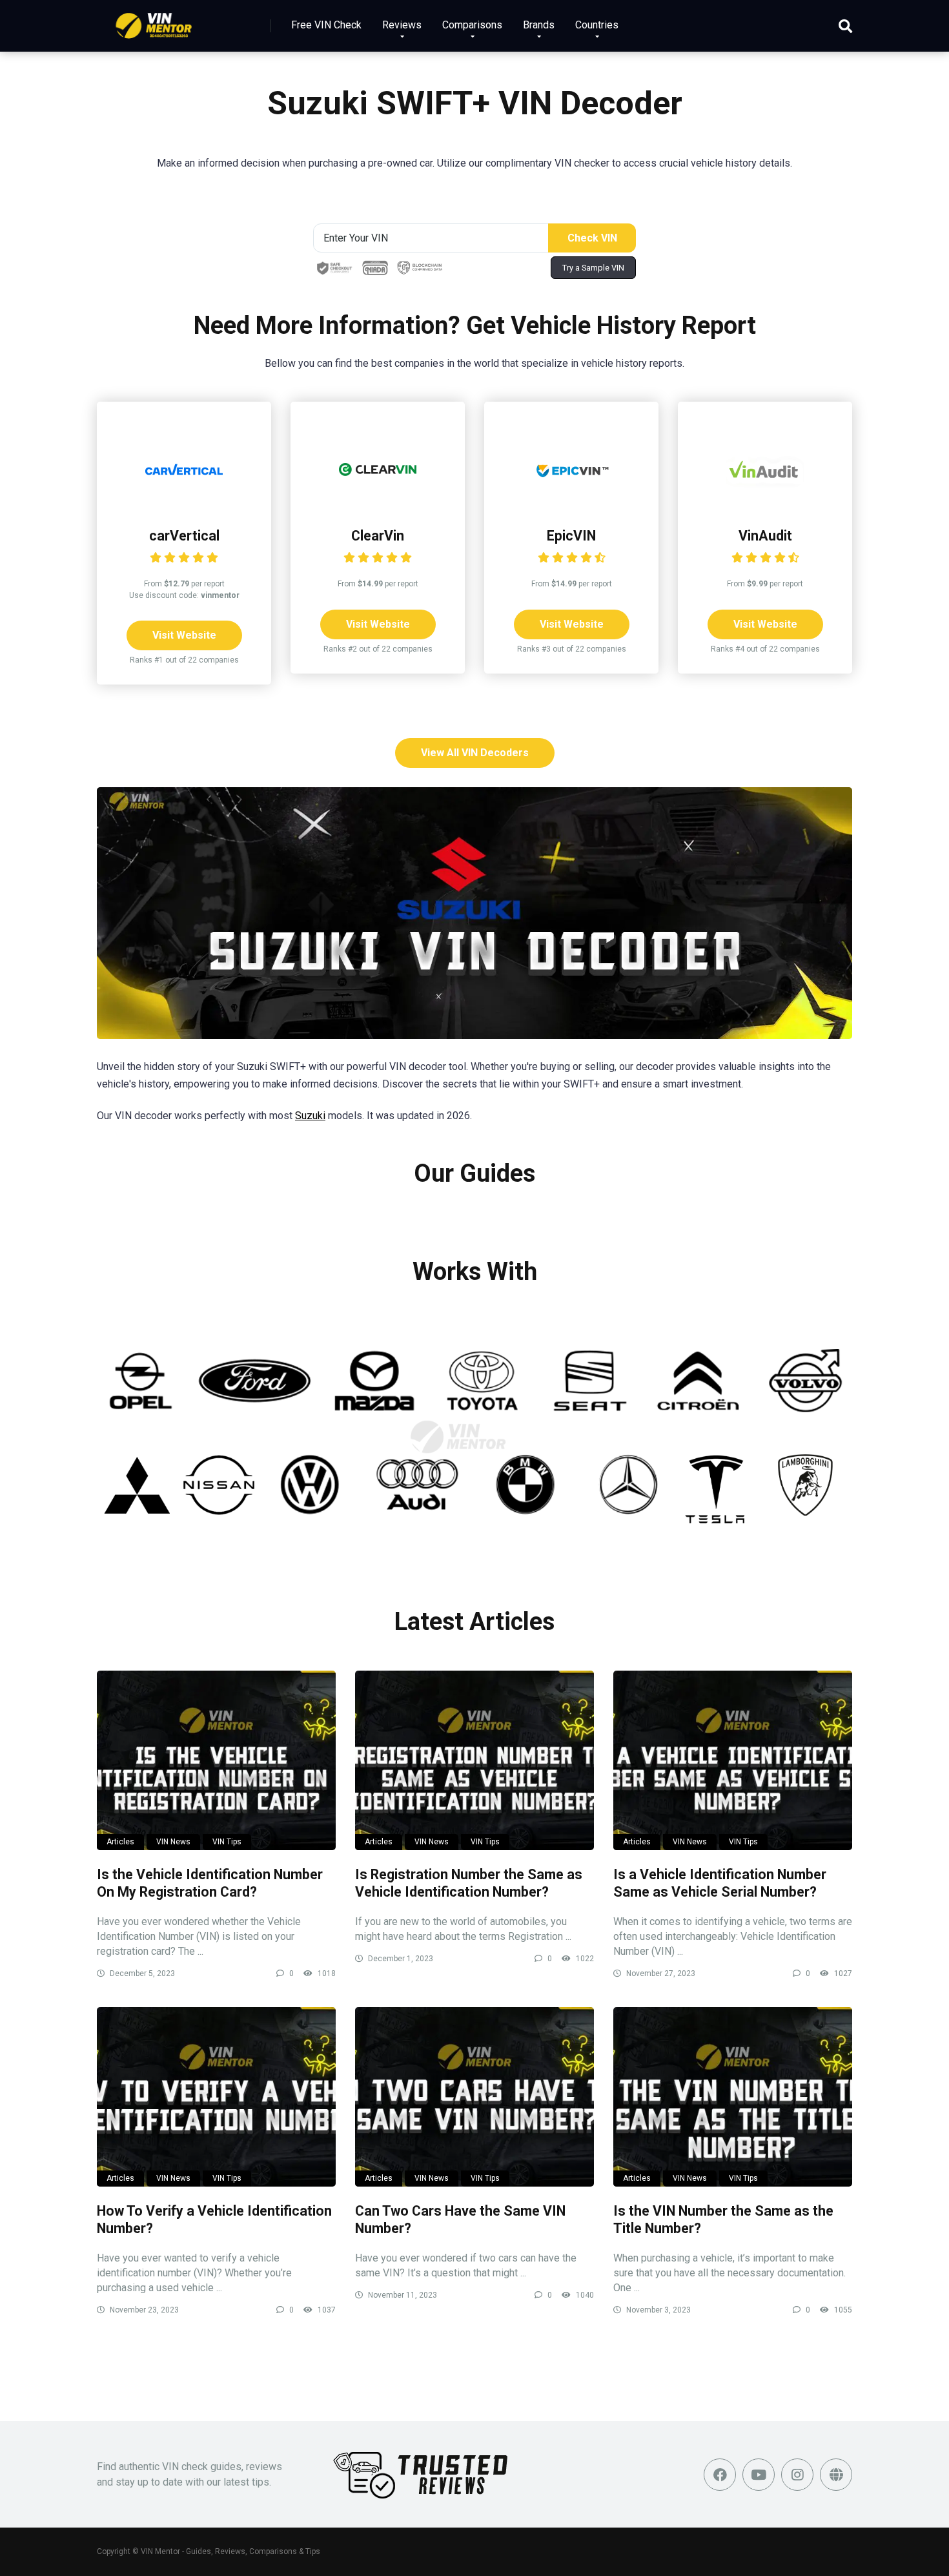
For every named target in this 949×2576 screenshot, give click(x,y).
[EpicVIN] (571, 505)
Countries (597, 25)
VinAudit (765, 536)
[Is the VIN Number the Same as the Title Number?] (733, 2097)
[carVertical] (184, 505)
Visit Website (184, 635)
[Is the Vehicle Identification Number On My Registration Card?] (216, 1760)
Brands (539, 25)
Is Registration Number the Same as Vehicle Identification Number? (469, 1883)
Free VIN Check (326, 25)
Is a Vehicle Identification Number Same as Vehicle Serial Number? (720, 1883)
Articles (120, 1842)
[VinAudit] (765, 505)
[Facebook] (720, 2475)
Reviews (402, 25)
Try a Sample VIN (593, 268)
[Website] (836, 2475)
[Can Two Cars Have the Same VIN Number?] (474, 2097)
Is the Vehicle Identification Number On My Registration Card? (210, 1883)
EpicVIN (571, 536)
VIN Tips (227, 1842)
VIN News (173, 1842)
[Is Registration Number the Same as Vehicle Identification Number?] (474, 1760)
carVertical (184, 536)
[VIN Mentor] (154, 21)
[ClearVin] (378, 505)
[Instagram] (797, 2475)
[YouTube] (759, 2475)
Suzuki (310, 1116)
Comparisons (472, 25)
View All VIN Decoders (475, 753)
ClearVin (378, 536)
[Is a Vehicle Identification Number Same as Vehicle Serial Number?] (733, 1760)
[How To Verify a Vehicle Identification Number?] (216, 2097)
